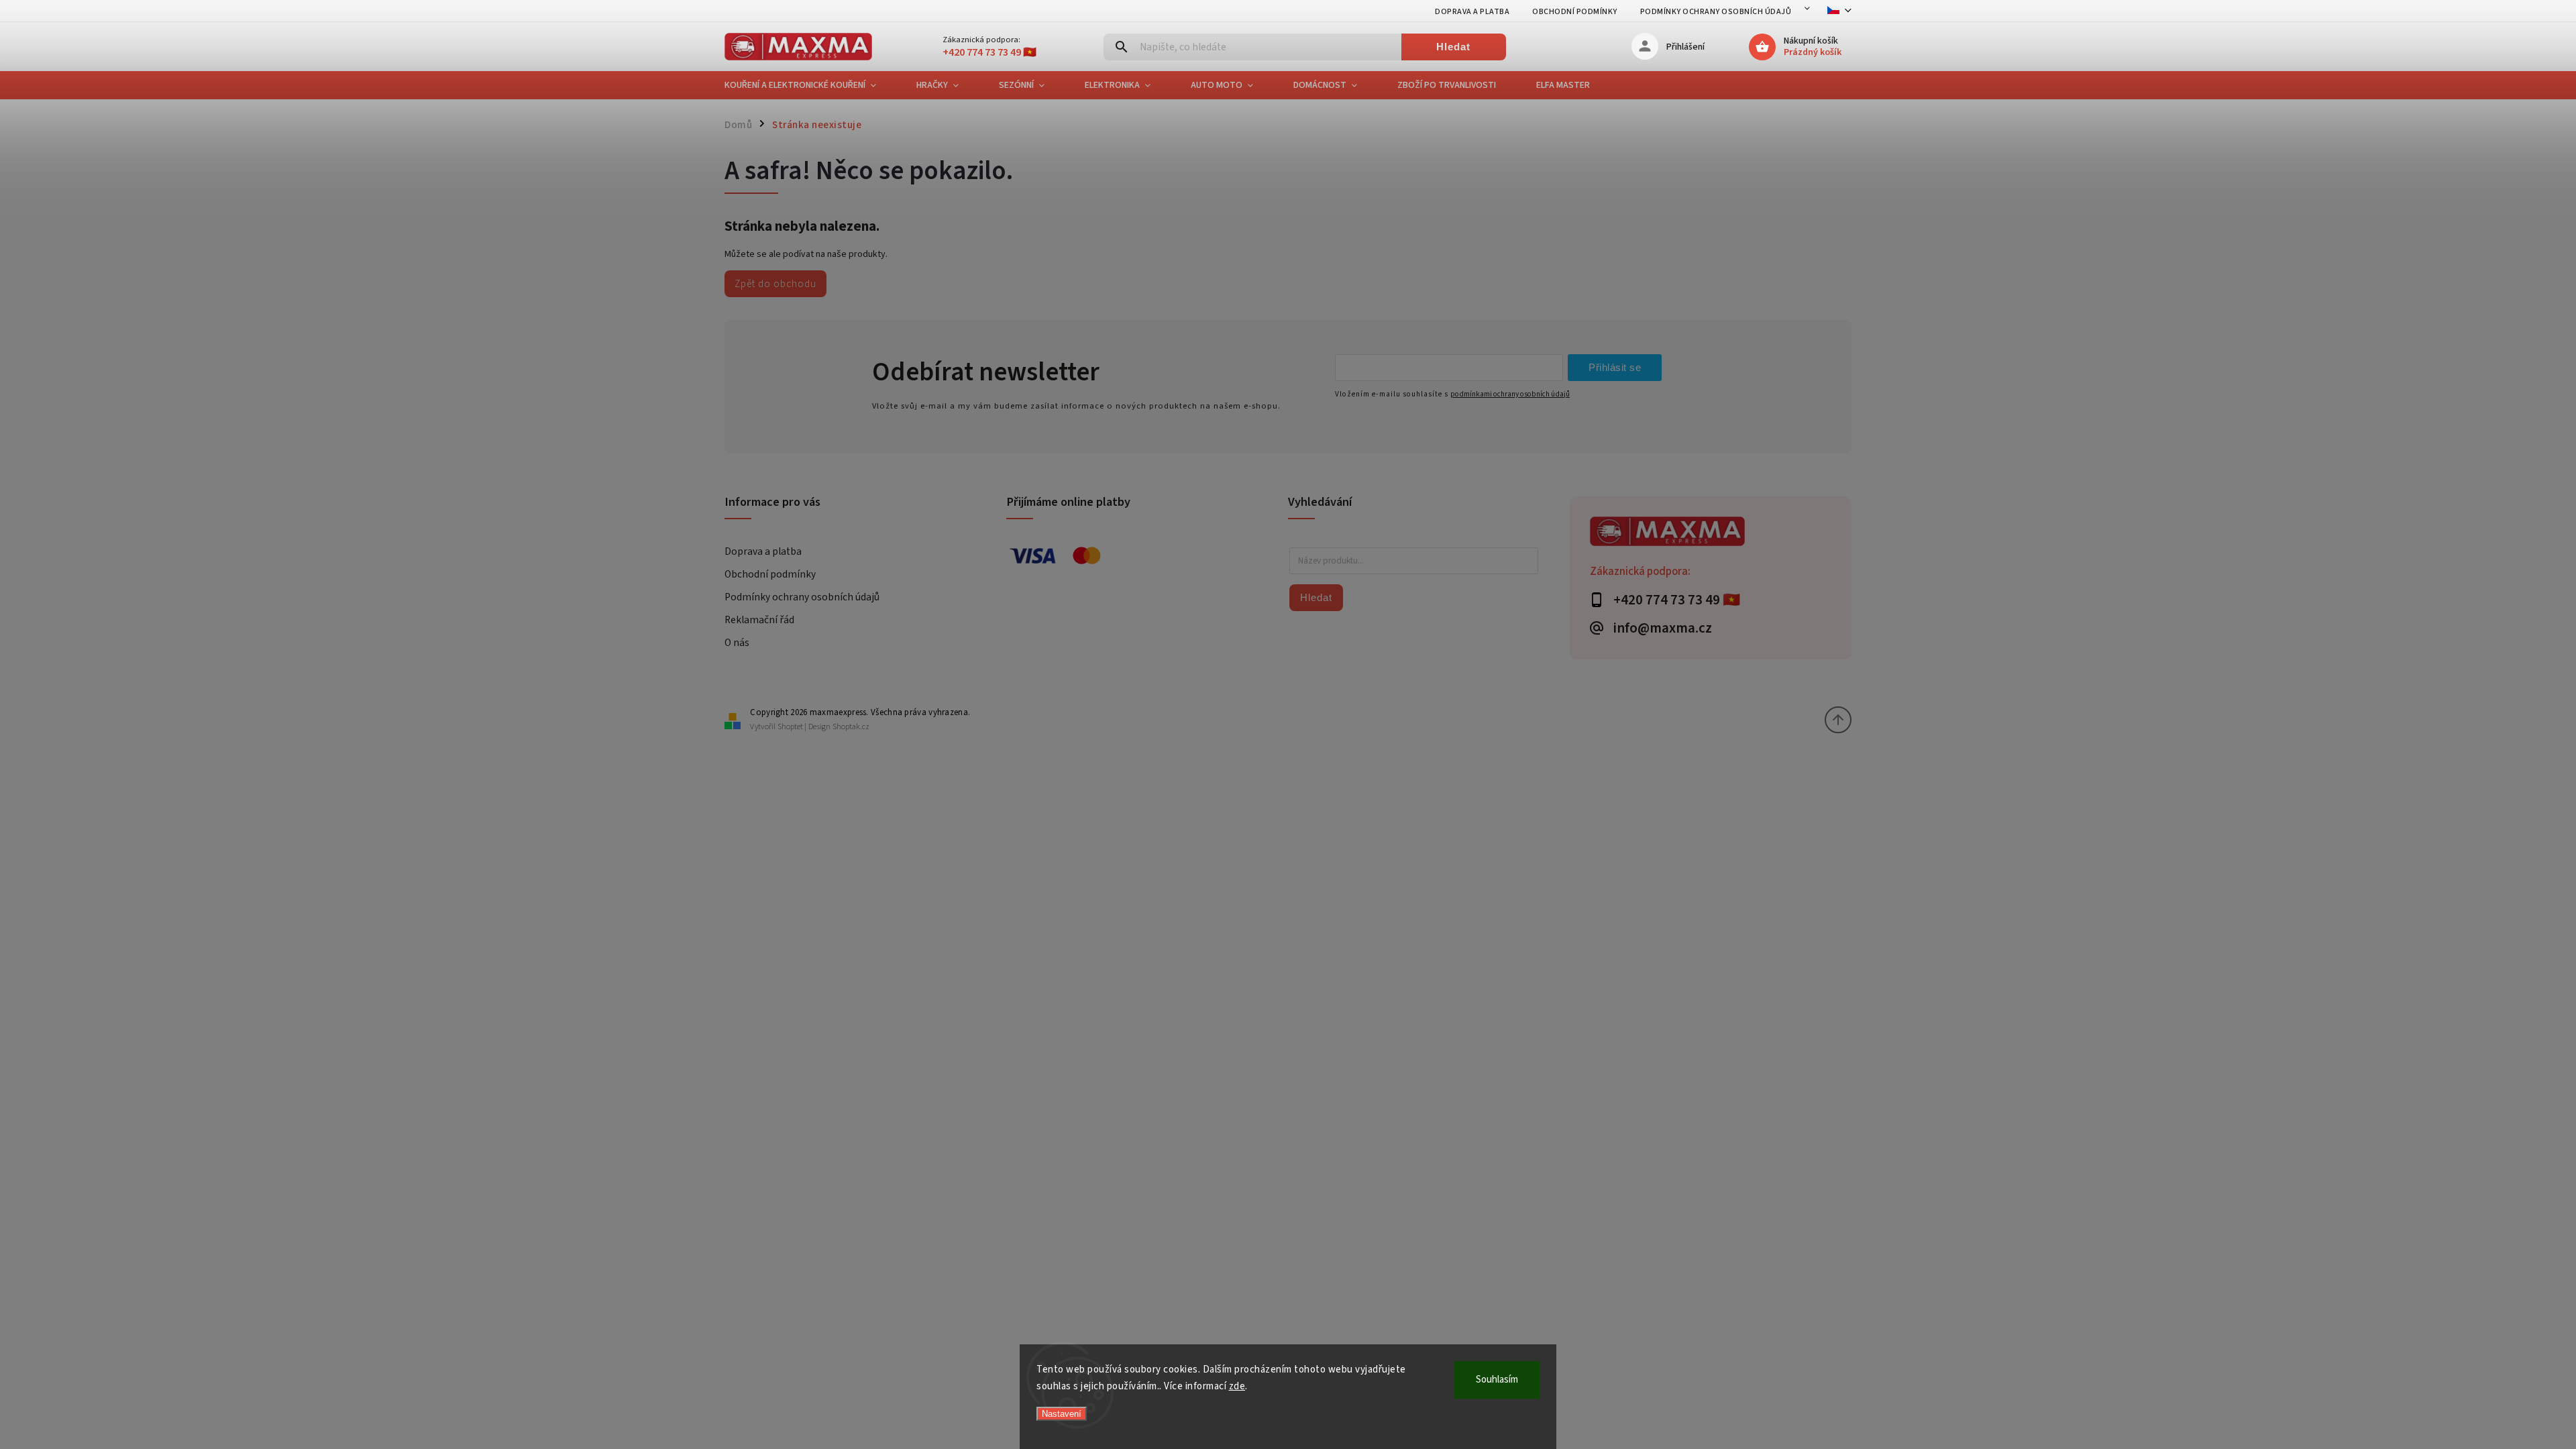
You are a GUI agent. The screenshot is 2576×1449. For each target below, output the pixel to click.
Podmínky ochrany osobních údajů (1716, 12)
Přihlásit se (1615, 367)
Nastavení (1062, 1414)
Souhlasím (1497, 1380)
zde (1237, 1386)
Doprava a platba (1472, 12)
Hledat (1453, 47)
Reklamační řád (759, 620)
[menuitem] (810, 85)
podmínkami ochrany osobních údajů (1510, 394)
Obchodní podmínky (1575, 12)
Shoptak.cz (851, 727)
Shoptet (790, 727)
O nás (737, 643)
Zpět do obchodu (775, 284)
